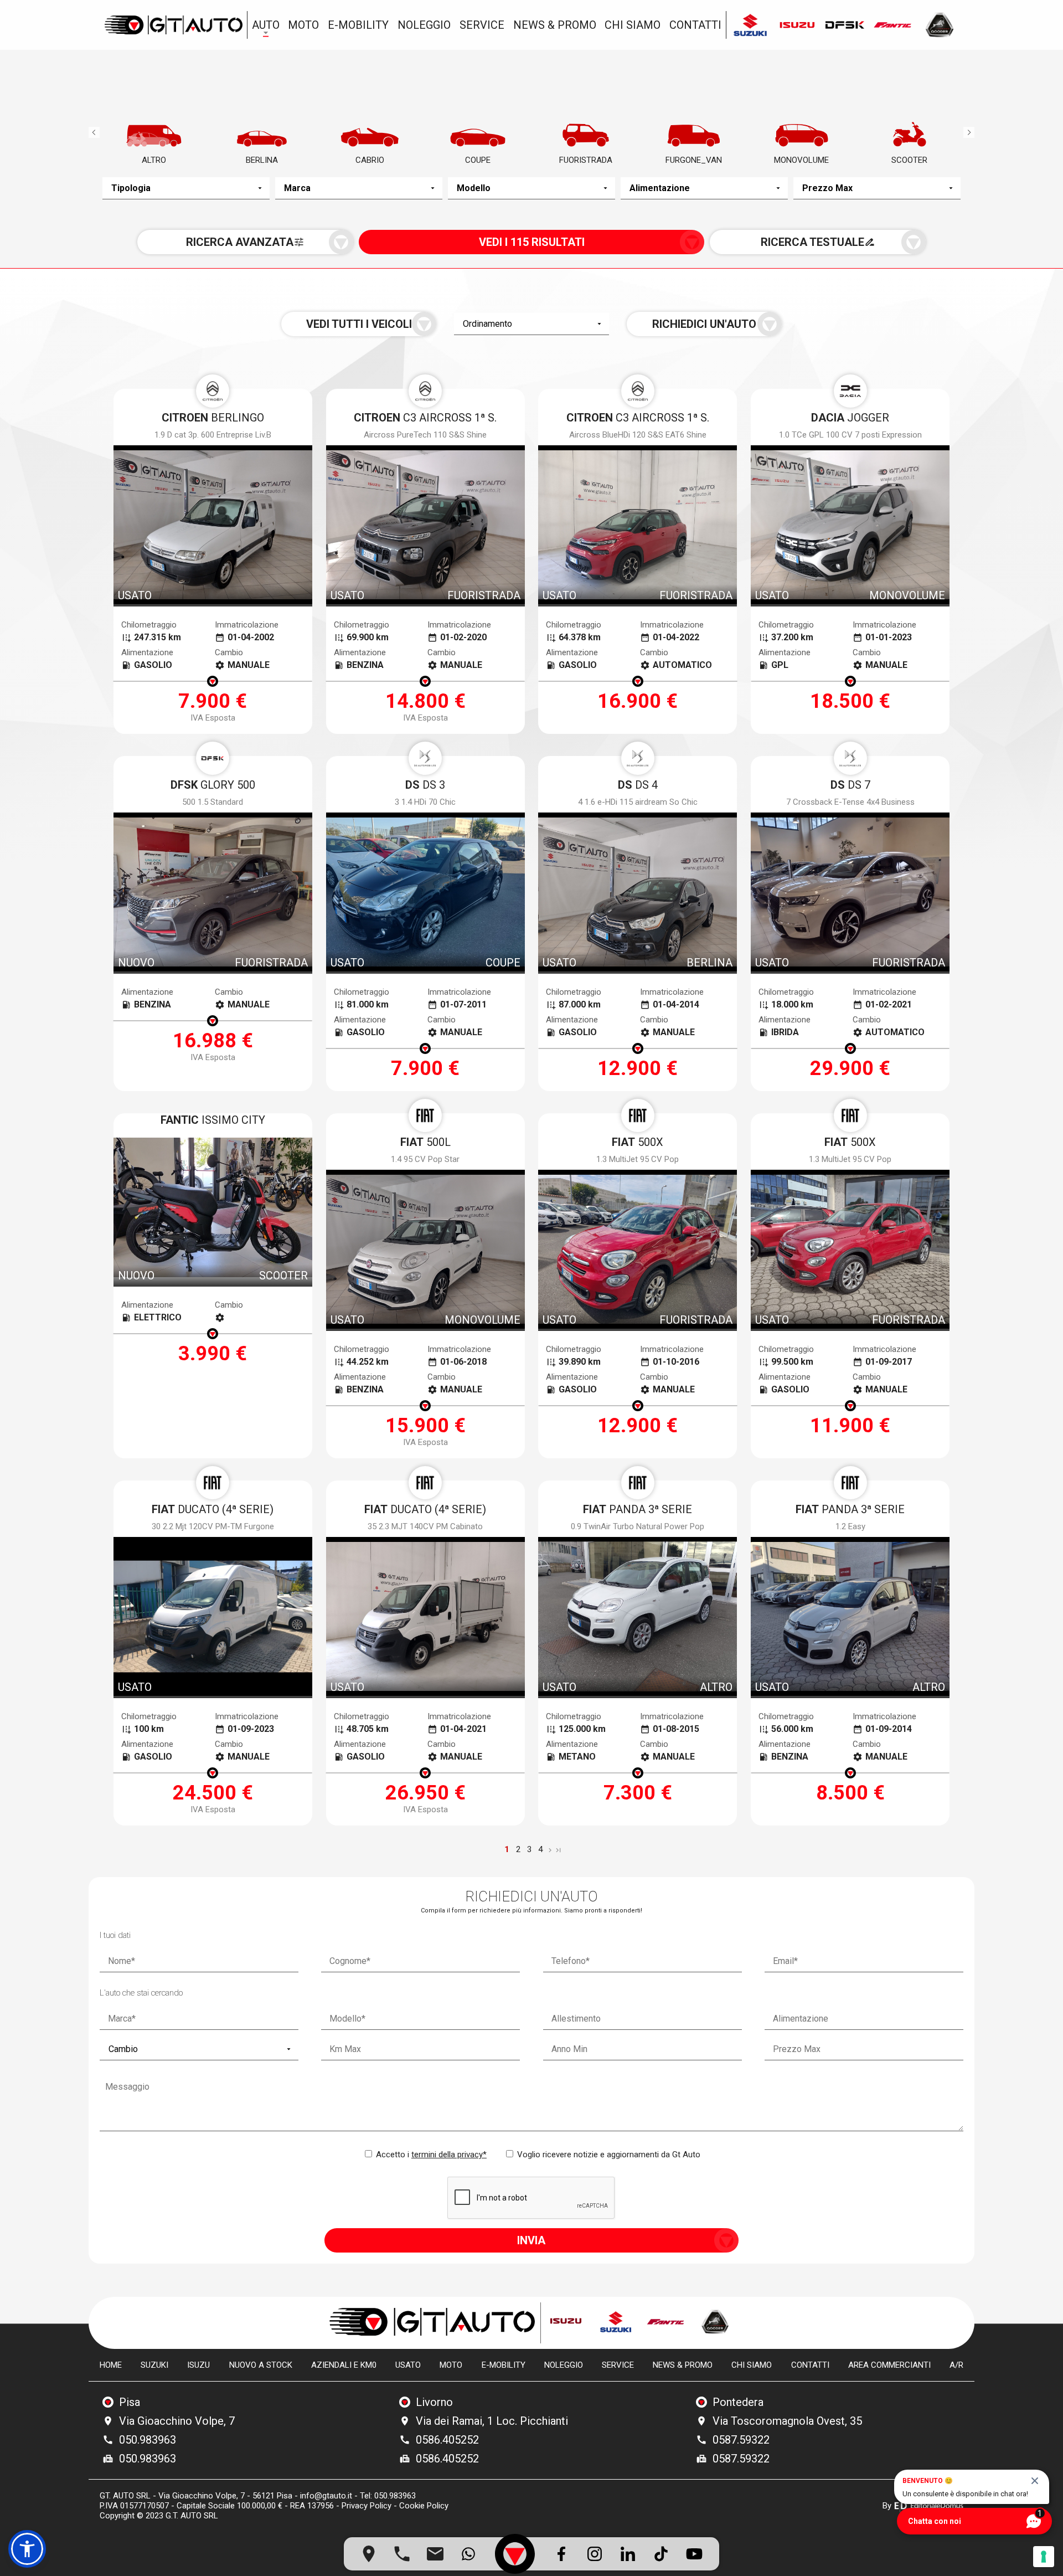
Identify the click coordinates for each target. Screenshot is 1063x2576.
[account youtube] (694, 2554)
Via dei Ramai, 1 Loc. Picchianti (492, 2421)
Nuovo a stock (261, 2365)
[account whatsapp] (468, 2554)
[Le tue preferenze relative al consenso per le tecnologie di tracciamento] (1044, 2557)
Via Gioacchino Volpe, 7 (177, 2421)
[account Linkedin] (628, 2554)
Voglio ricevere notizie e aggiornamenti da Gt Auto (608, 2155)
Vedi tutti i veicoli (359, 324)
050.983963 (148, 2440)
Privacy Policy (367, 2506)
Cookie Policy (424, 2506)
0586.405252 (447, 2440)
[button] (27, 2549)
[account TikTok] (661, 2554)
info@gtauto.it (326, 2496)
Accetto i (430, 2155)
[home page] (173, 25)
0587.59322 (741, 2440)
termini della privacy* (449, 2155)
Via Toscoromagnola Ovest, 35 (787, 2421)
